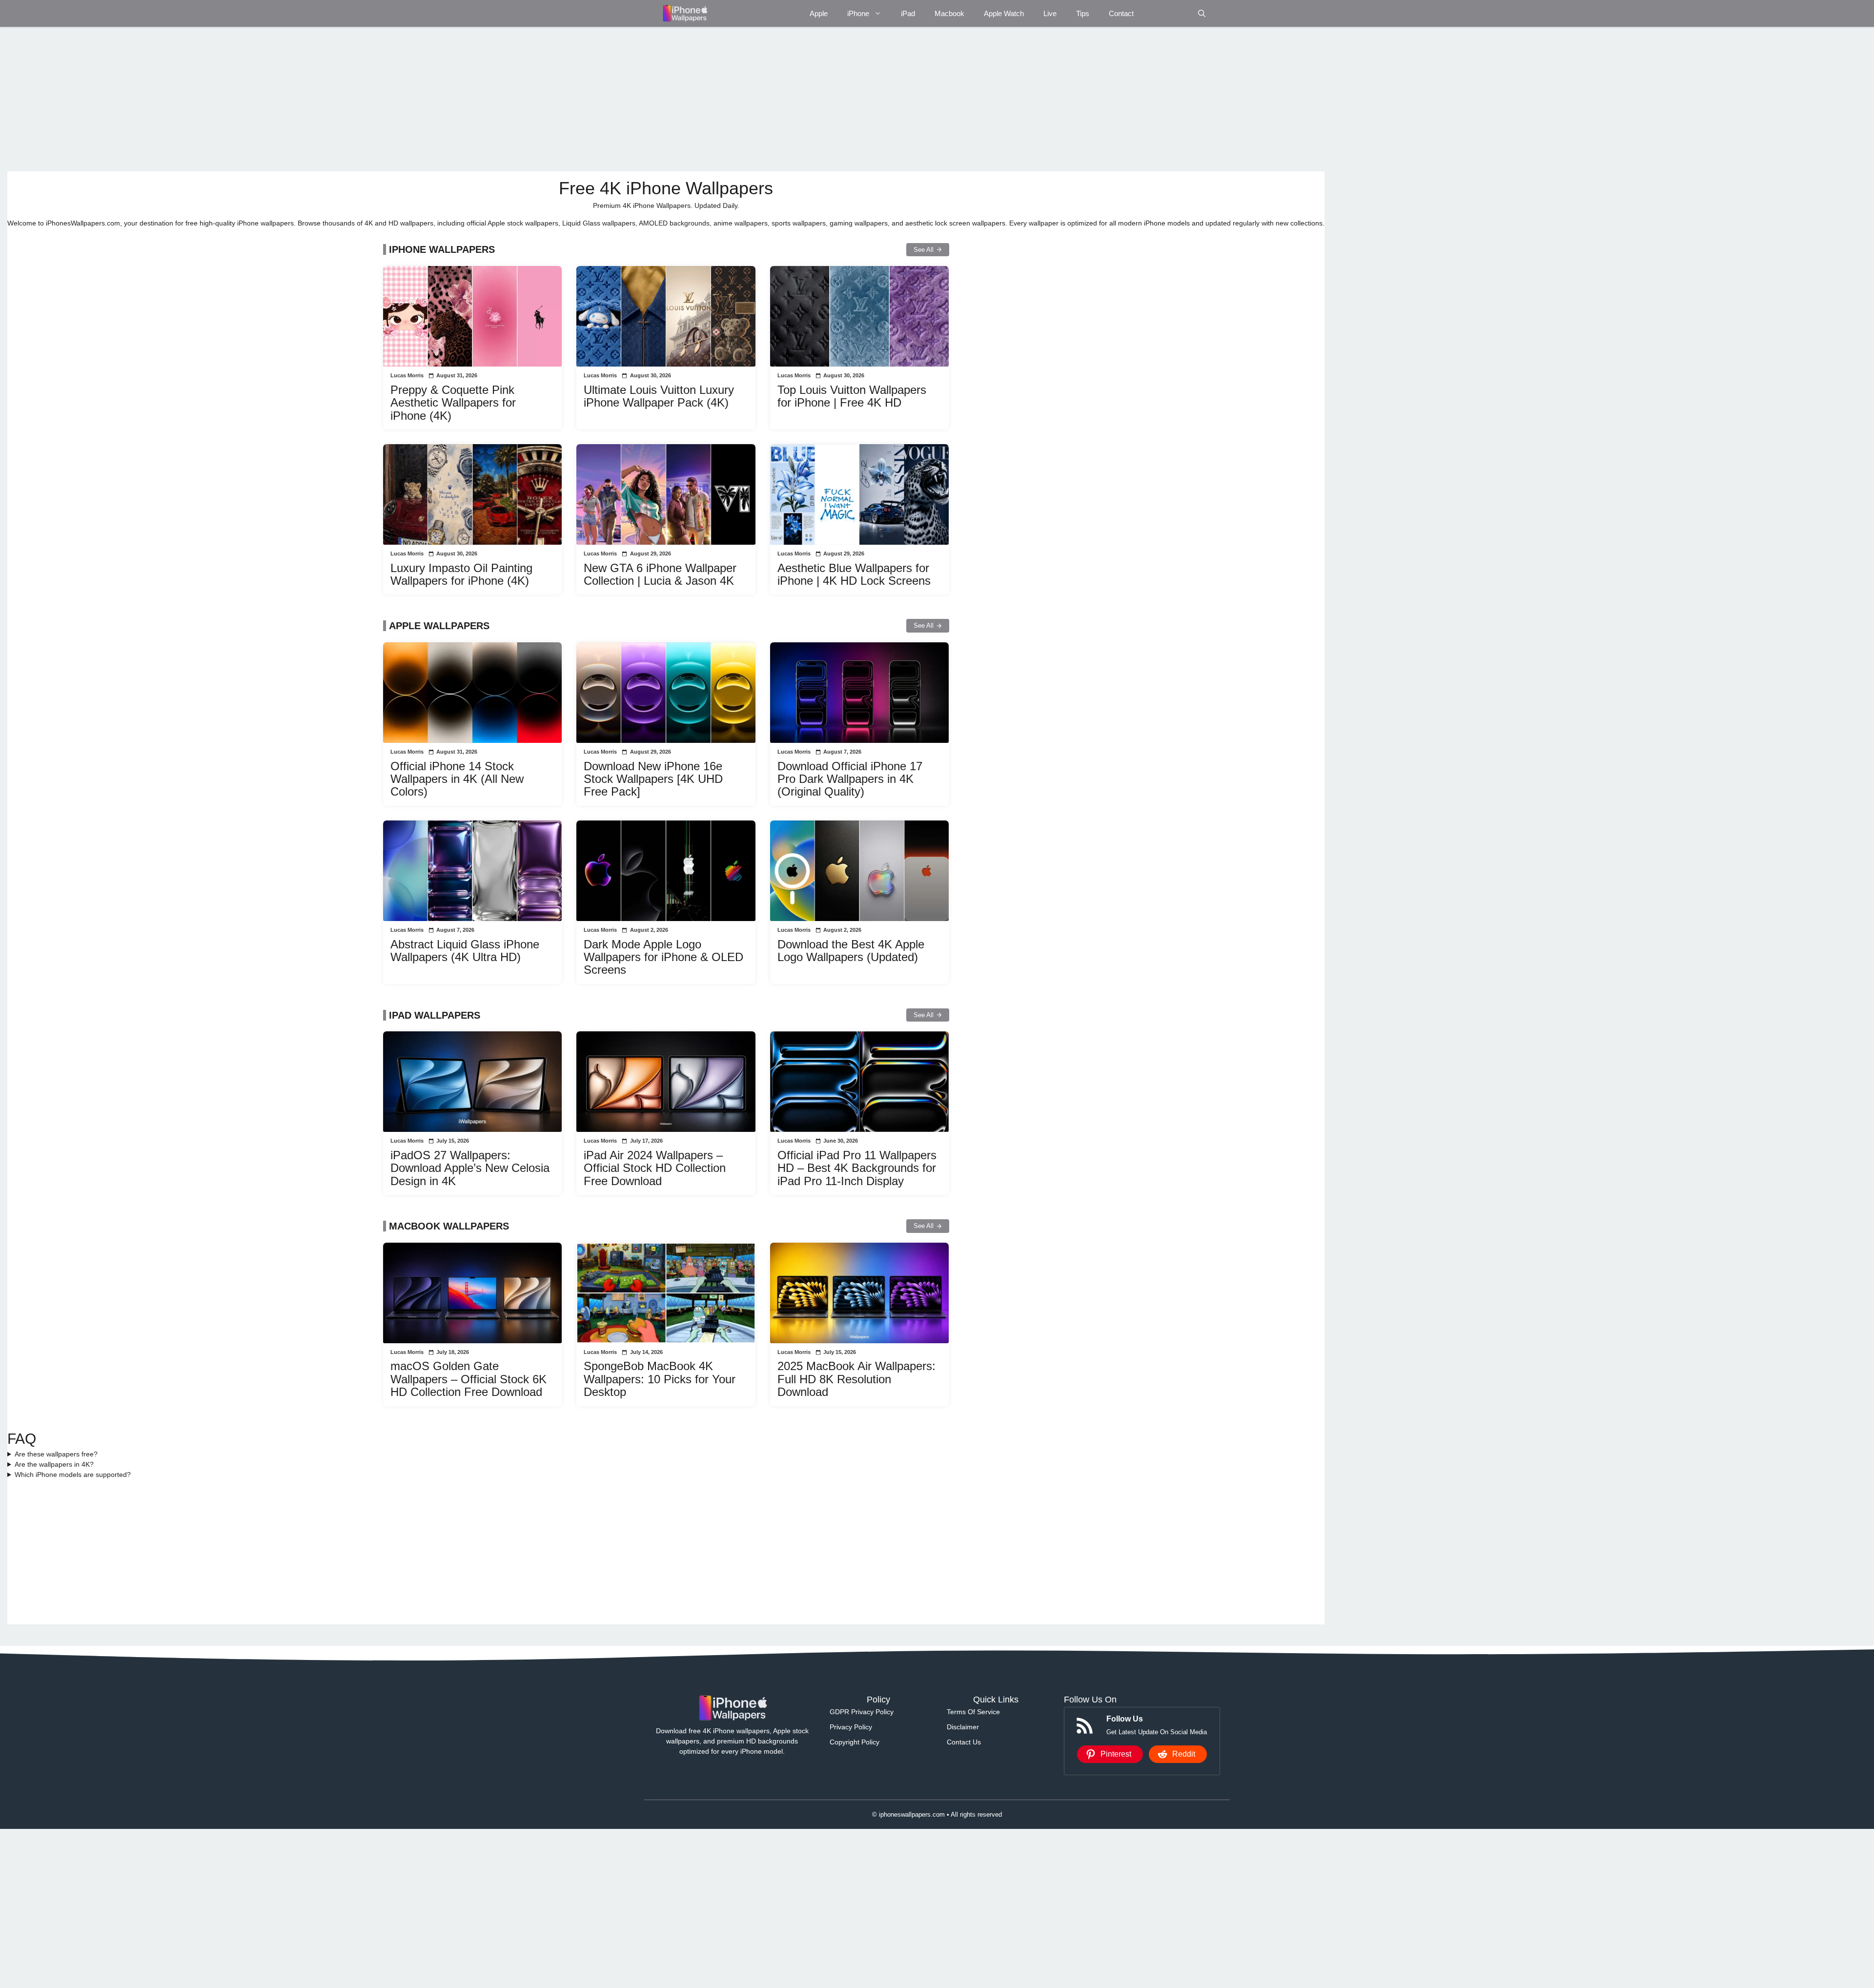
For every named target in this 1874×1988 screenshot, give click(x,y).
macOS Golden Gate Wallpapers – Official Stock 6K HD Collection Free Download (468, 1379)
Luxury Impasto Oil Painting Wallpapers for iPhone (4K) (461, 574)
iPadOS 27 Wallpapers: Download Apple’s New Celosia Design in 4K (470, 1168)
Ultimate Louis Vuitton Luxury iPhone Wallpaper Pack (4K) (659, 396)
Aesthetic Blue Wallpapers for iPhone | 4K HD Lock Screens (854, 574)
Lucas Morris (407, 375)
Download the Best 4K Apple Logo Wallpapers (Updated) (851, 951)
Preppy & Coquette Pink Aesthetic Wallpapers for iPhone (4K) (453, 403)
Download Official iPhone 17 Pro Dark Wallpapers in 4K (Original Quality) (850, 779)
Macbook (949, 13)
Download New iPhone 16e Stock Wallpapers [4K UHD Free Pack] (653, 779)
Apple (819, 13)
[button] (1202, 13)
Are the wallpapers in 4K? (54, 1464)
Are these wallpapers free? (56, 1454)
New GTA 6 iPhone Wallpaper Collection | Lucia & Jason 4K (660, 574)
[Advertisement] (300, 99)
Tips (1083, 13)
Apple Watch (1004, 13)
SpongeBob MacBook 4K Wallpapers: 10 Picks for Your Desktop (660, 1379)
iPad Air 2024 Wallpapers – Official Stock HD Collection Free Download (655, 1168)
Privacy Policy (851, 1727)
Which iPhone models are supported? (73, 1475)
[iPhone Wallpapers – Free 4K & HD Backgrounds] (684, 13)
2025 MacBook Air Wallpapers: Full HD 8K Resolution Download (856, 1379)
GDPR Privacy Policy (862, 1712)
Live (1050, 13)
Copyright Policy (855, 1742)
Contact (1121, 13)
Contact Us (964, 1742)
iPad (908, 13)
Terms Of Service (973, 1712)
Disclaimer (963, 1727)
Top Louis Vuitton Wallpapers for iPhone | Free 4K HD (852, 396)
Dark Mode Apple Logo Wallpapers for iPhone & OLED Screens (663, 957)
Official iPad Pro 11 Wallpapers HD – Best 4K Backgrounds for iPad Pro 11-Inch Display (857, 1168)
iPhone (858, 13)
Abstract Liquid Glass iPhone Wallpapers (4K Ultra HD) (465, 951)
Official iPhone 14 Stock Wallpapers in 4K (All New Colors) (457, 779)
